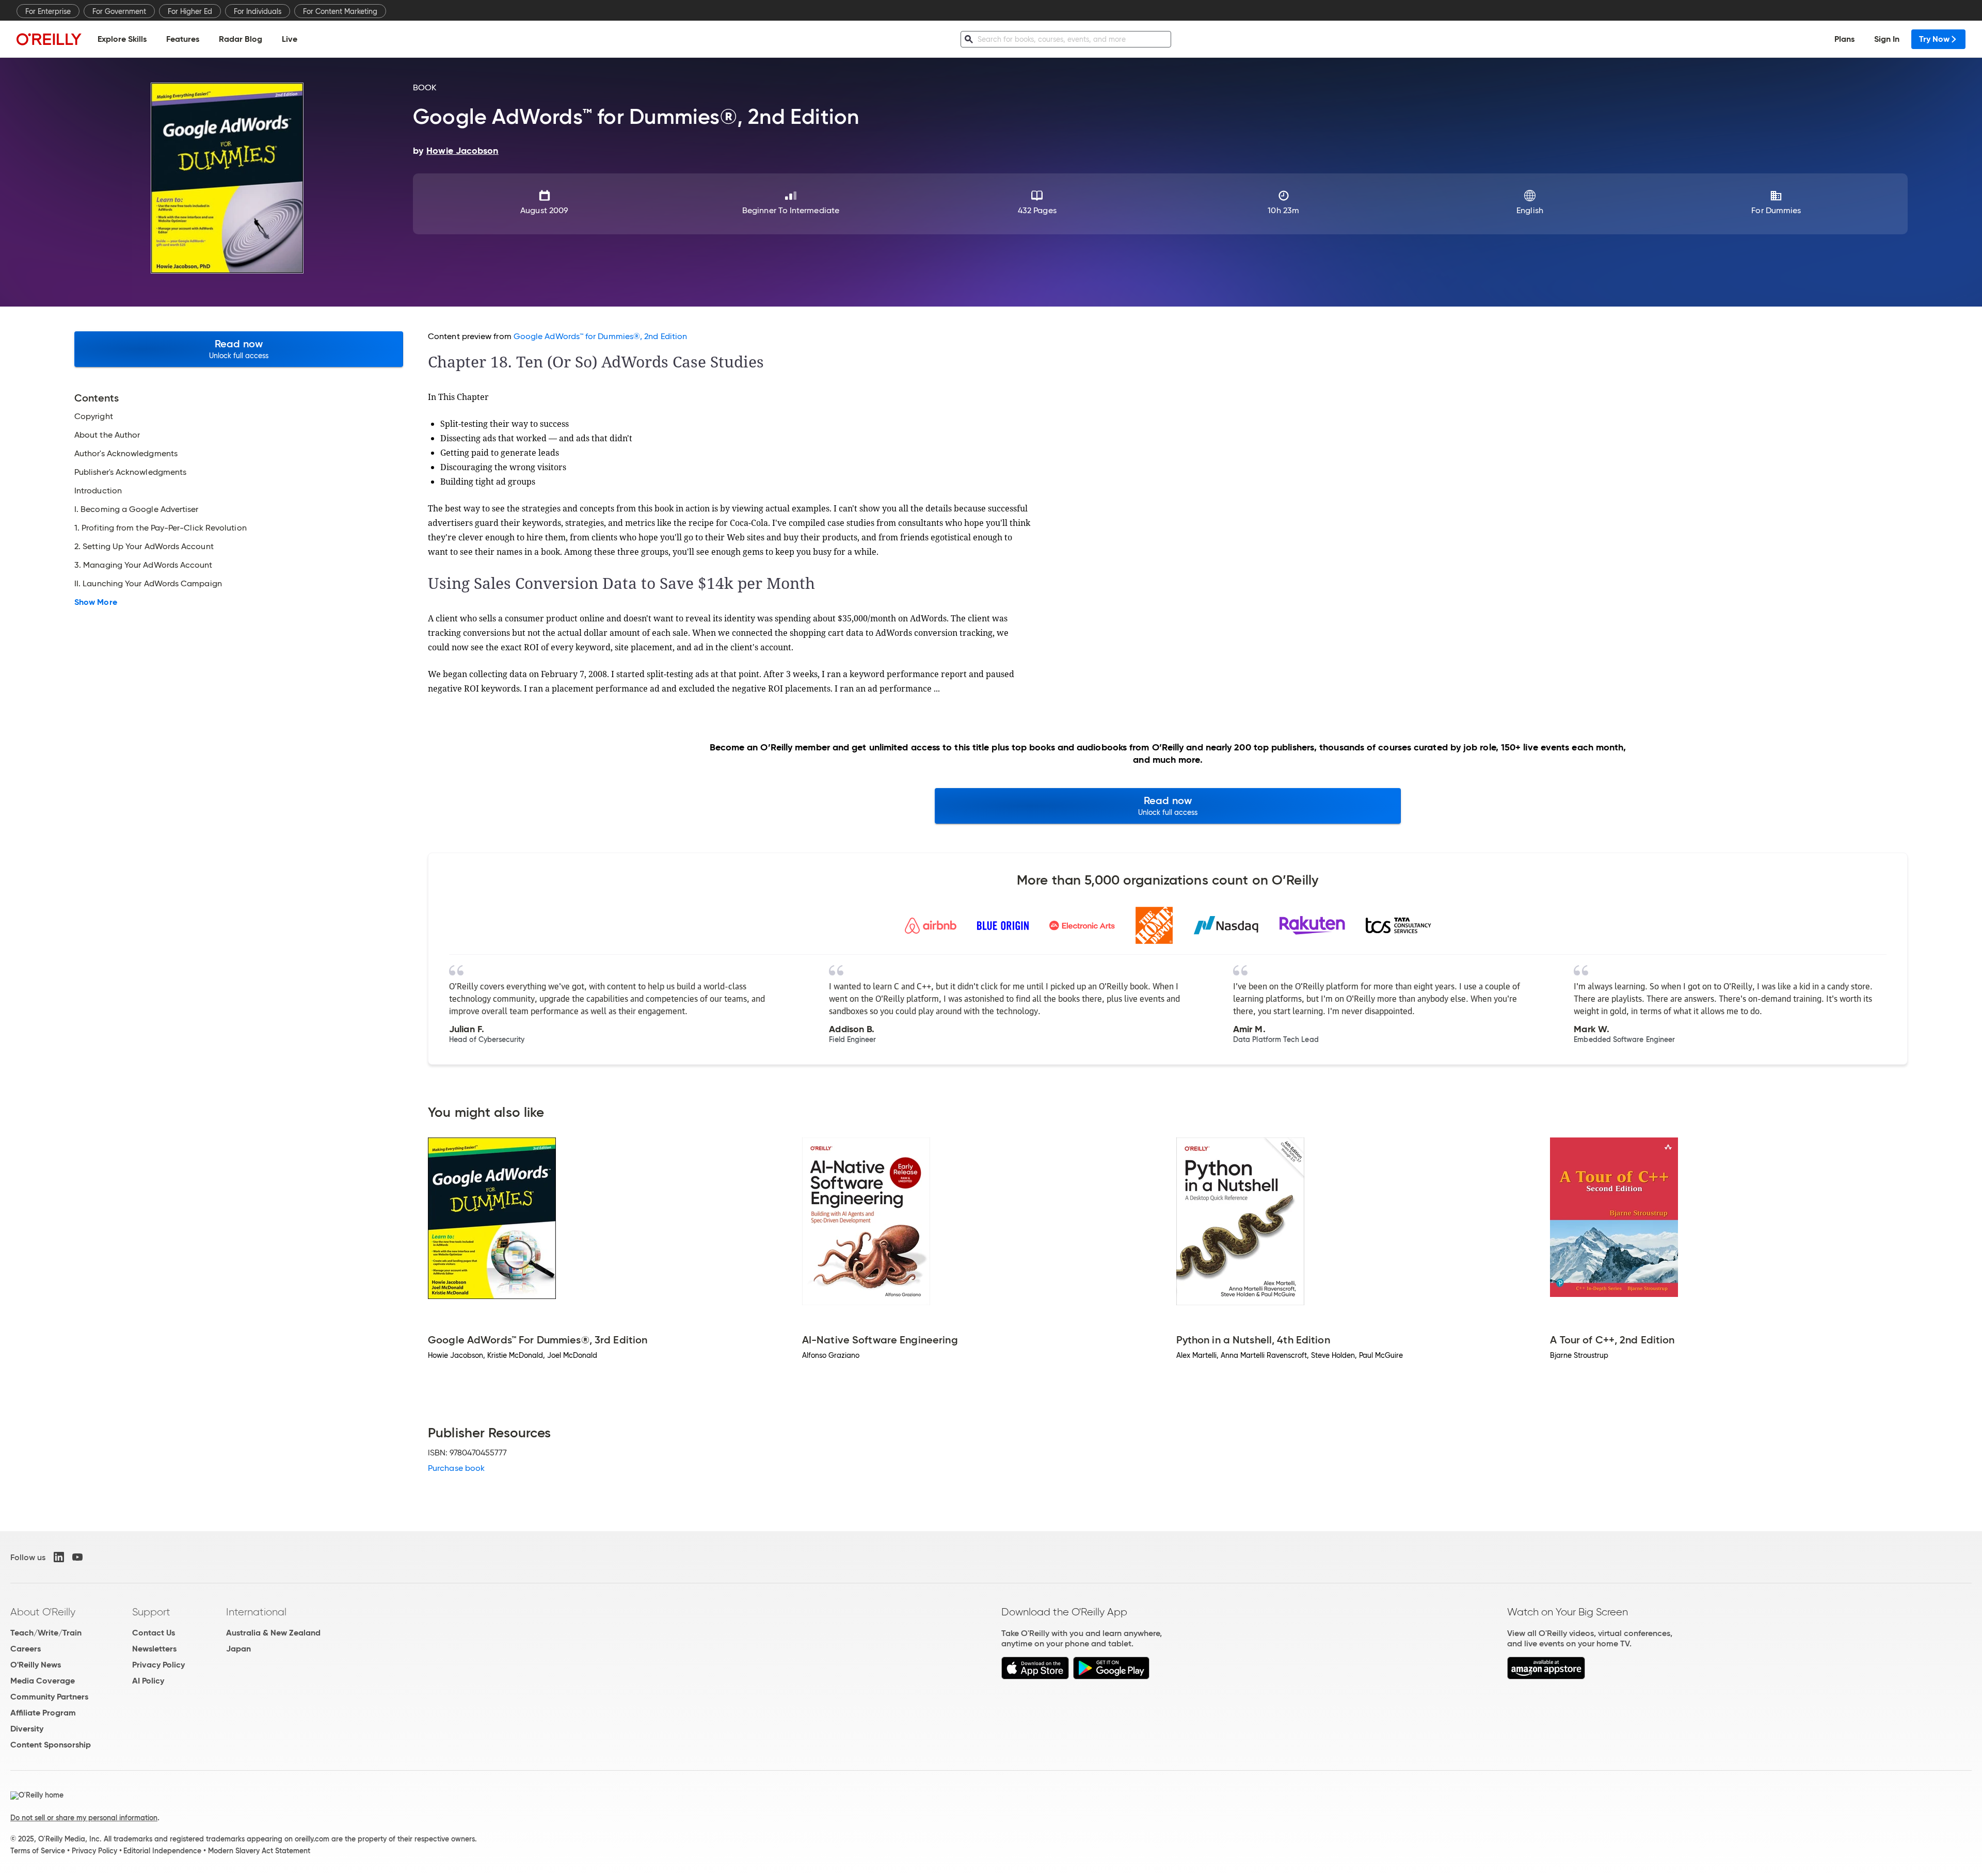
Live (290, 39)
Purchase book (456, 1468)
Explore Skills (122, 39)
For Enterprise (48, 11)
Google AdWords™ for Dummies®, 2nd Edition (600, 336)
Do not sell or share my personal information (84, 1818)
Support (151, 1612)
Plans (1844, 39)
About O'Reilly (43, 1612)
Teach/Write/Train (46, 1633)
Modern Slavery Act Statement (259, 1851)
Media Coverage (43, 1681)
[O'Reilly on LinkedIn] (59, 1557)
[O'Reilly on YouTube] (77, 1557)
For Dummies (1776, 210)
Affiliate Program (43, 1713)
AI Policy (148, 1681)
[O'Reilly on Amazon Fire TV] (1546, 1677)
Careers (26, 1649)
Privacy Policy (158, 1665)
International (256, 1612)
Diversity (27, 1729)
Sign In (1887, 39)
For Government (119, 11)
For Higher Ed (190, 11)
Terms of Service (38, 1851)
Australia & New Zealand (273, 1633)
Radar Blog (241, 39)
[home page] (49, 39)
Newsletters (154, 1649)
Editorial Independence (162, 1851)
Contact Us (154, 1633)
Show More (96, 602)
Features (183, 39)
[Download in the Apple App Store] (1035, 1677)
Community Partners (49, 1697)
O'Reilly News (36, 1665)
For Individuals (258, 11)
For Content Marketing (340, 11)
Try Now (1934, 39)
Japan (238, 1649)
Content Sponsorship (51, 1745)
